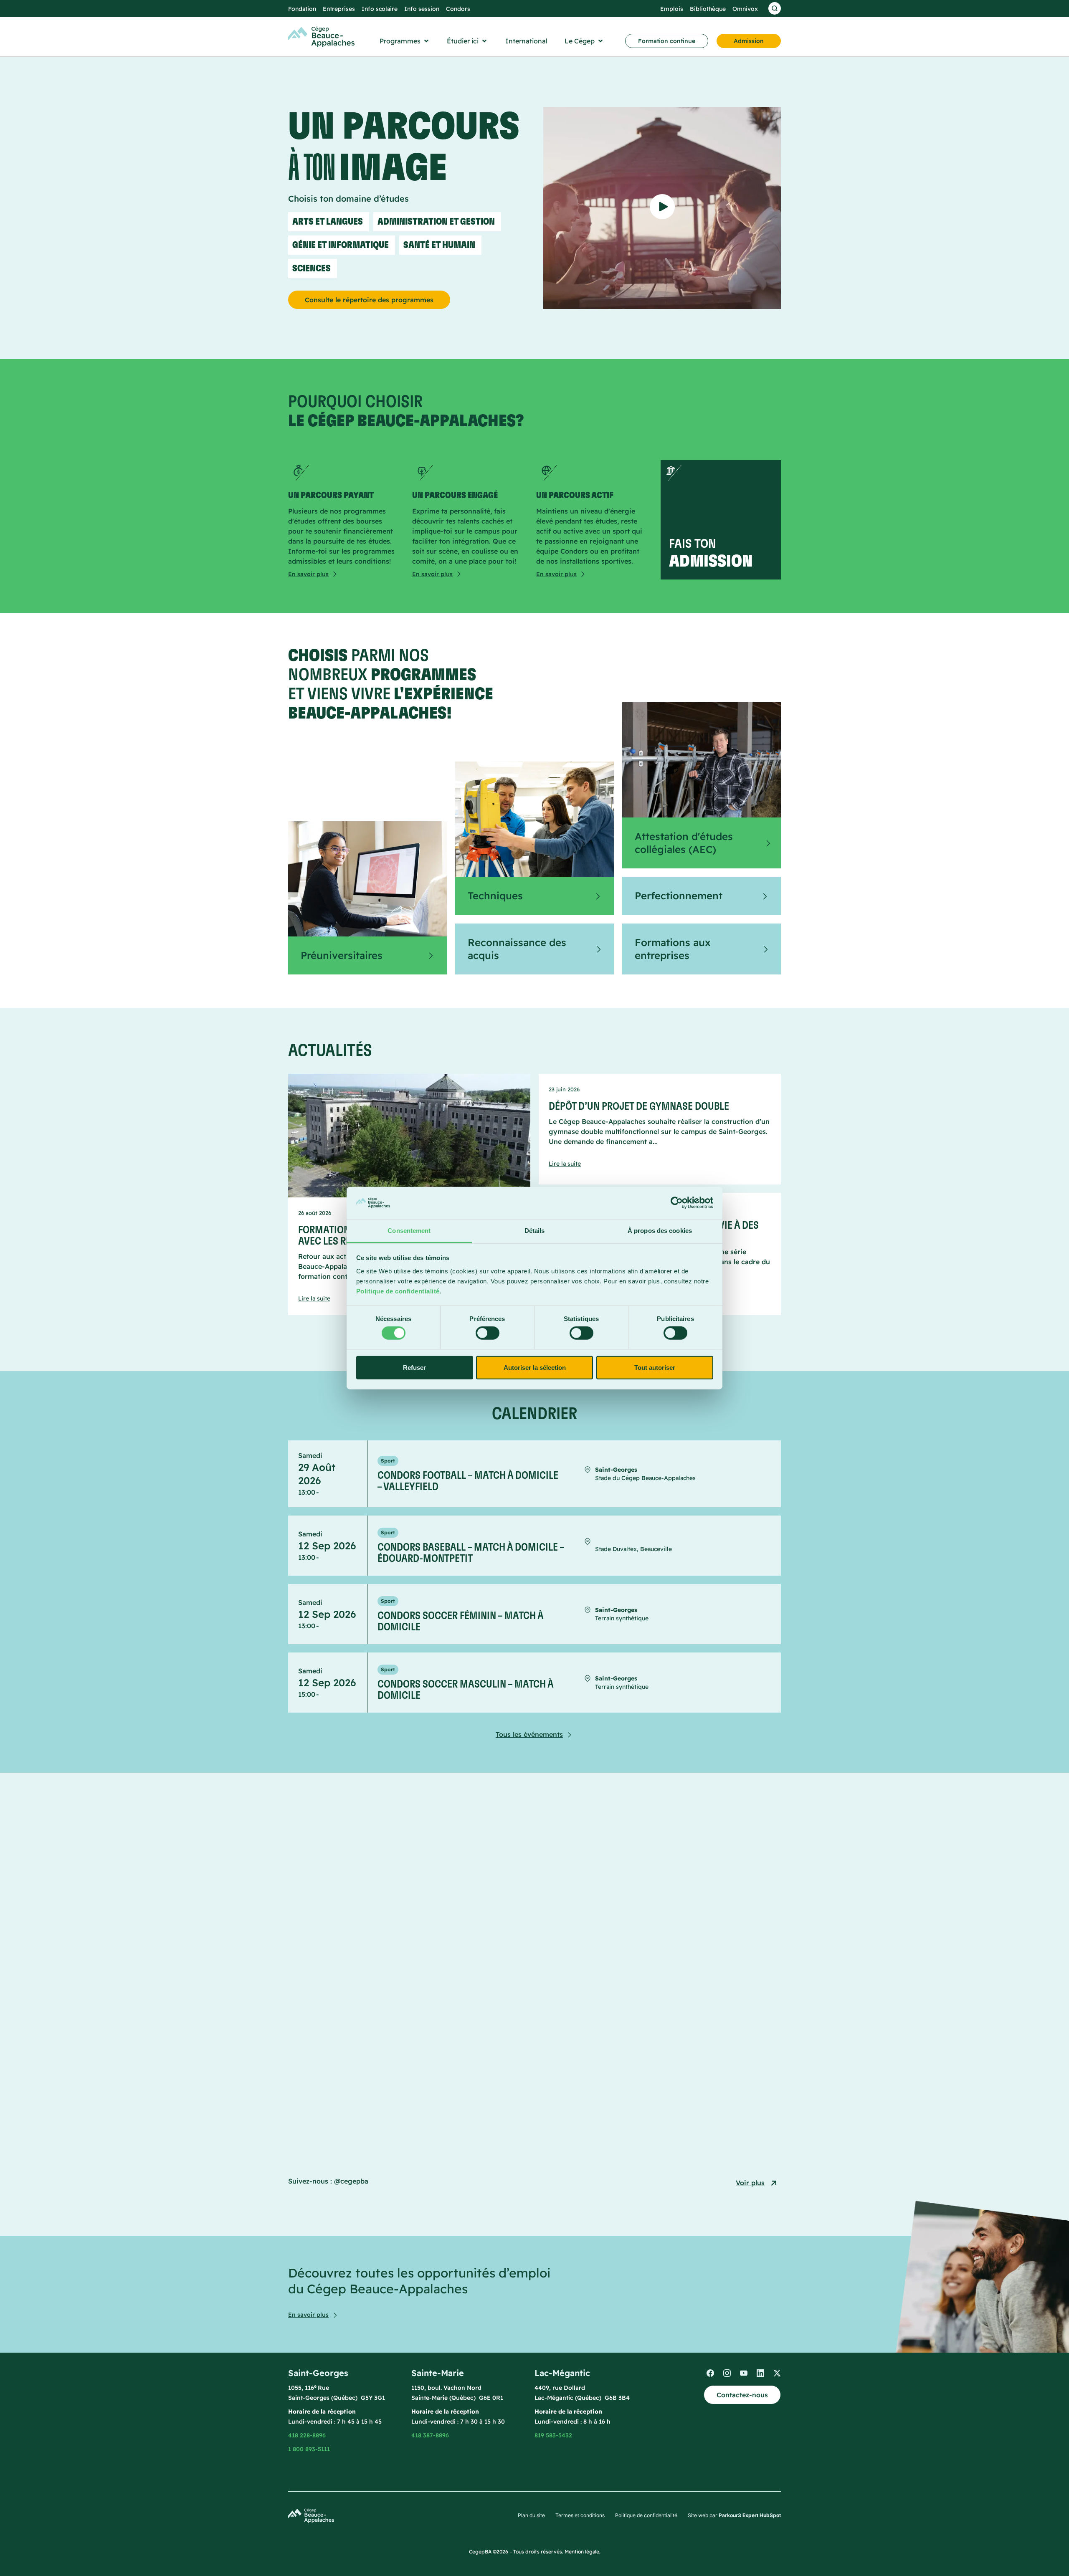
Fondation (302, 9)
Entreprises (339, 9)
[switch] (488, 1333)
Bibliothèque (708, 9)
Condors (458, 9)
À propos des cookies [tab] (660, 1231)
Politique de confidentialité (398, 1291)
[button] (405, 41)
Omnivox (745, 9)
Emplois (672, 9)
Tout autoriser (655, 1367)
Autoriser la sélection (535, 1367)
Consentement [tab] (409, 1231)
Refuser (414, 1367)
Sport (388, 1461)
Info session (422, 9)
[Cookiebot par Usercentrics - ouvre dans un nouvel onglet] (677, 1203)
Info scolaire (380, 9)
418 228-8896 (307, 2435)
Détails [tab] (535, 1231)
